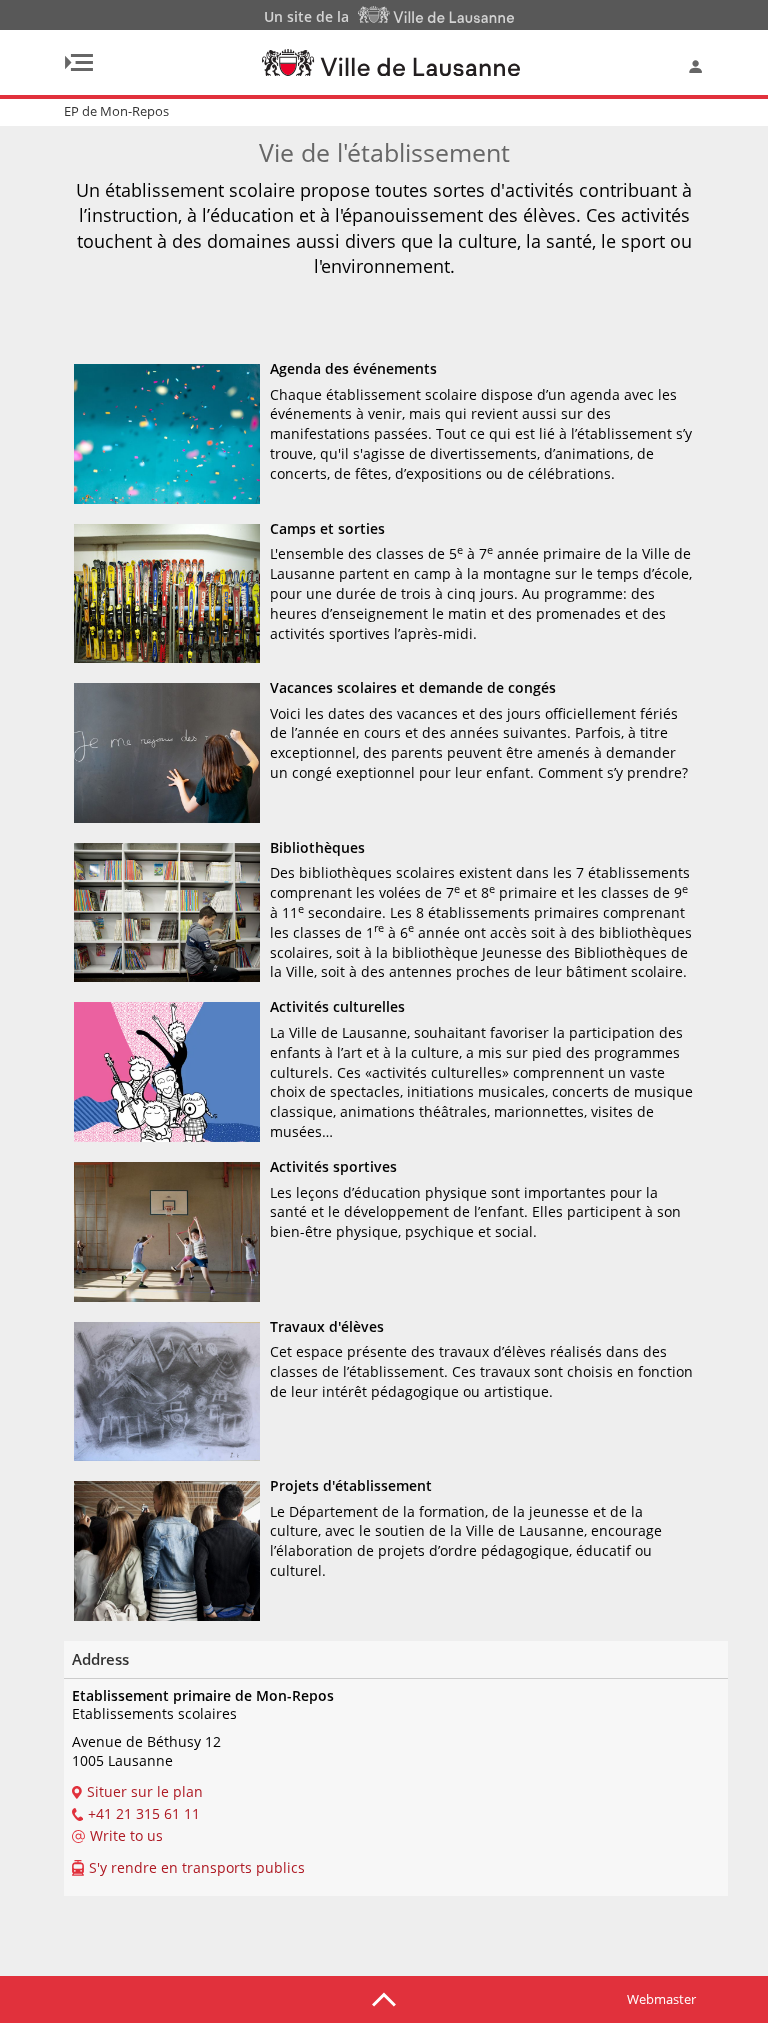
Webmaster (661, 1999)
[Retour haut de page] (384, 1998)
